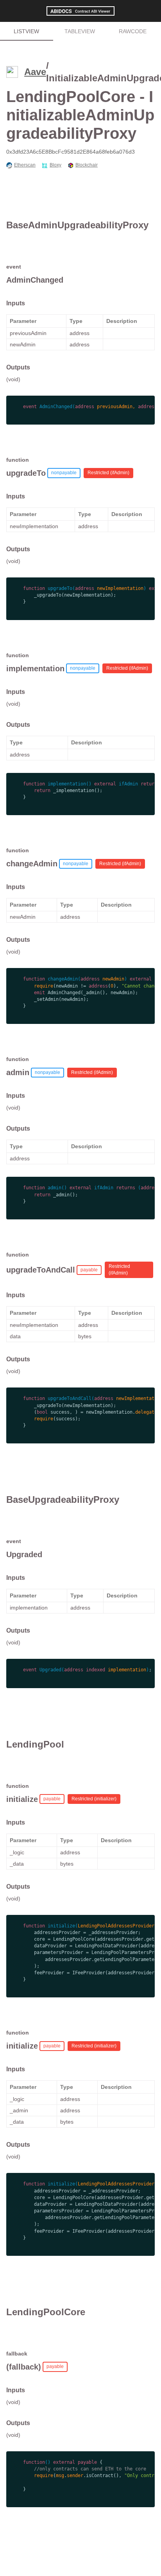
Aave (35, 72)
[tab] (27, 31)
